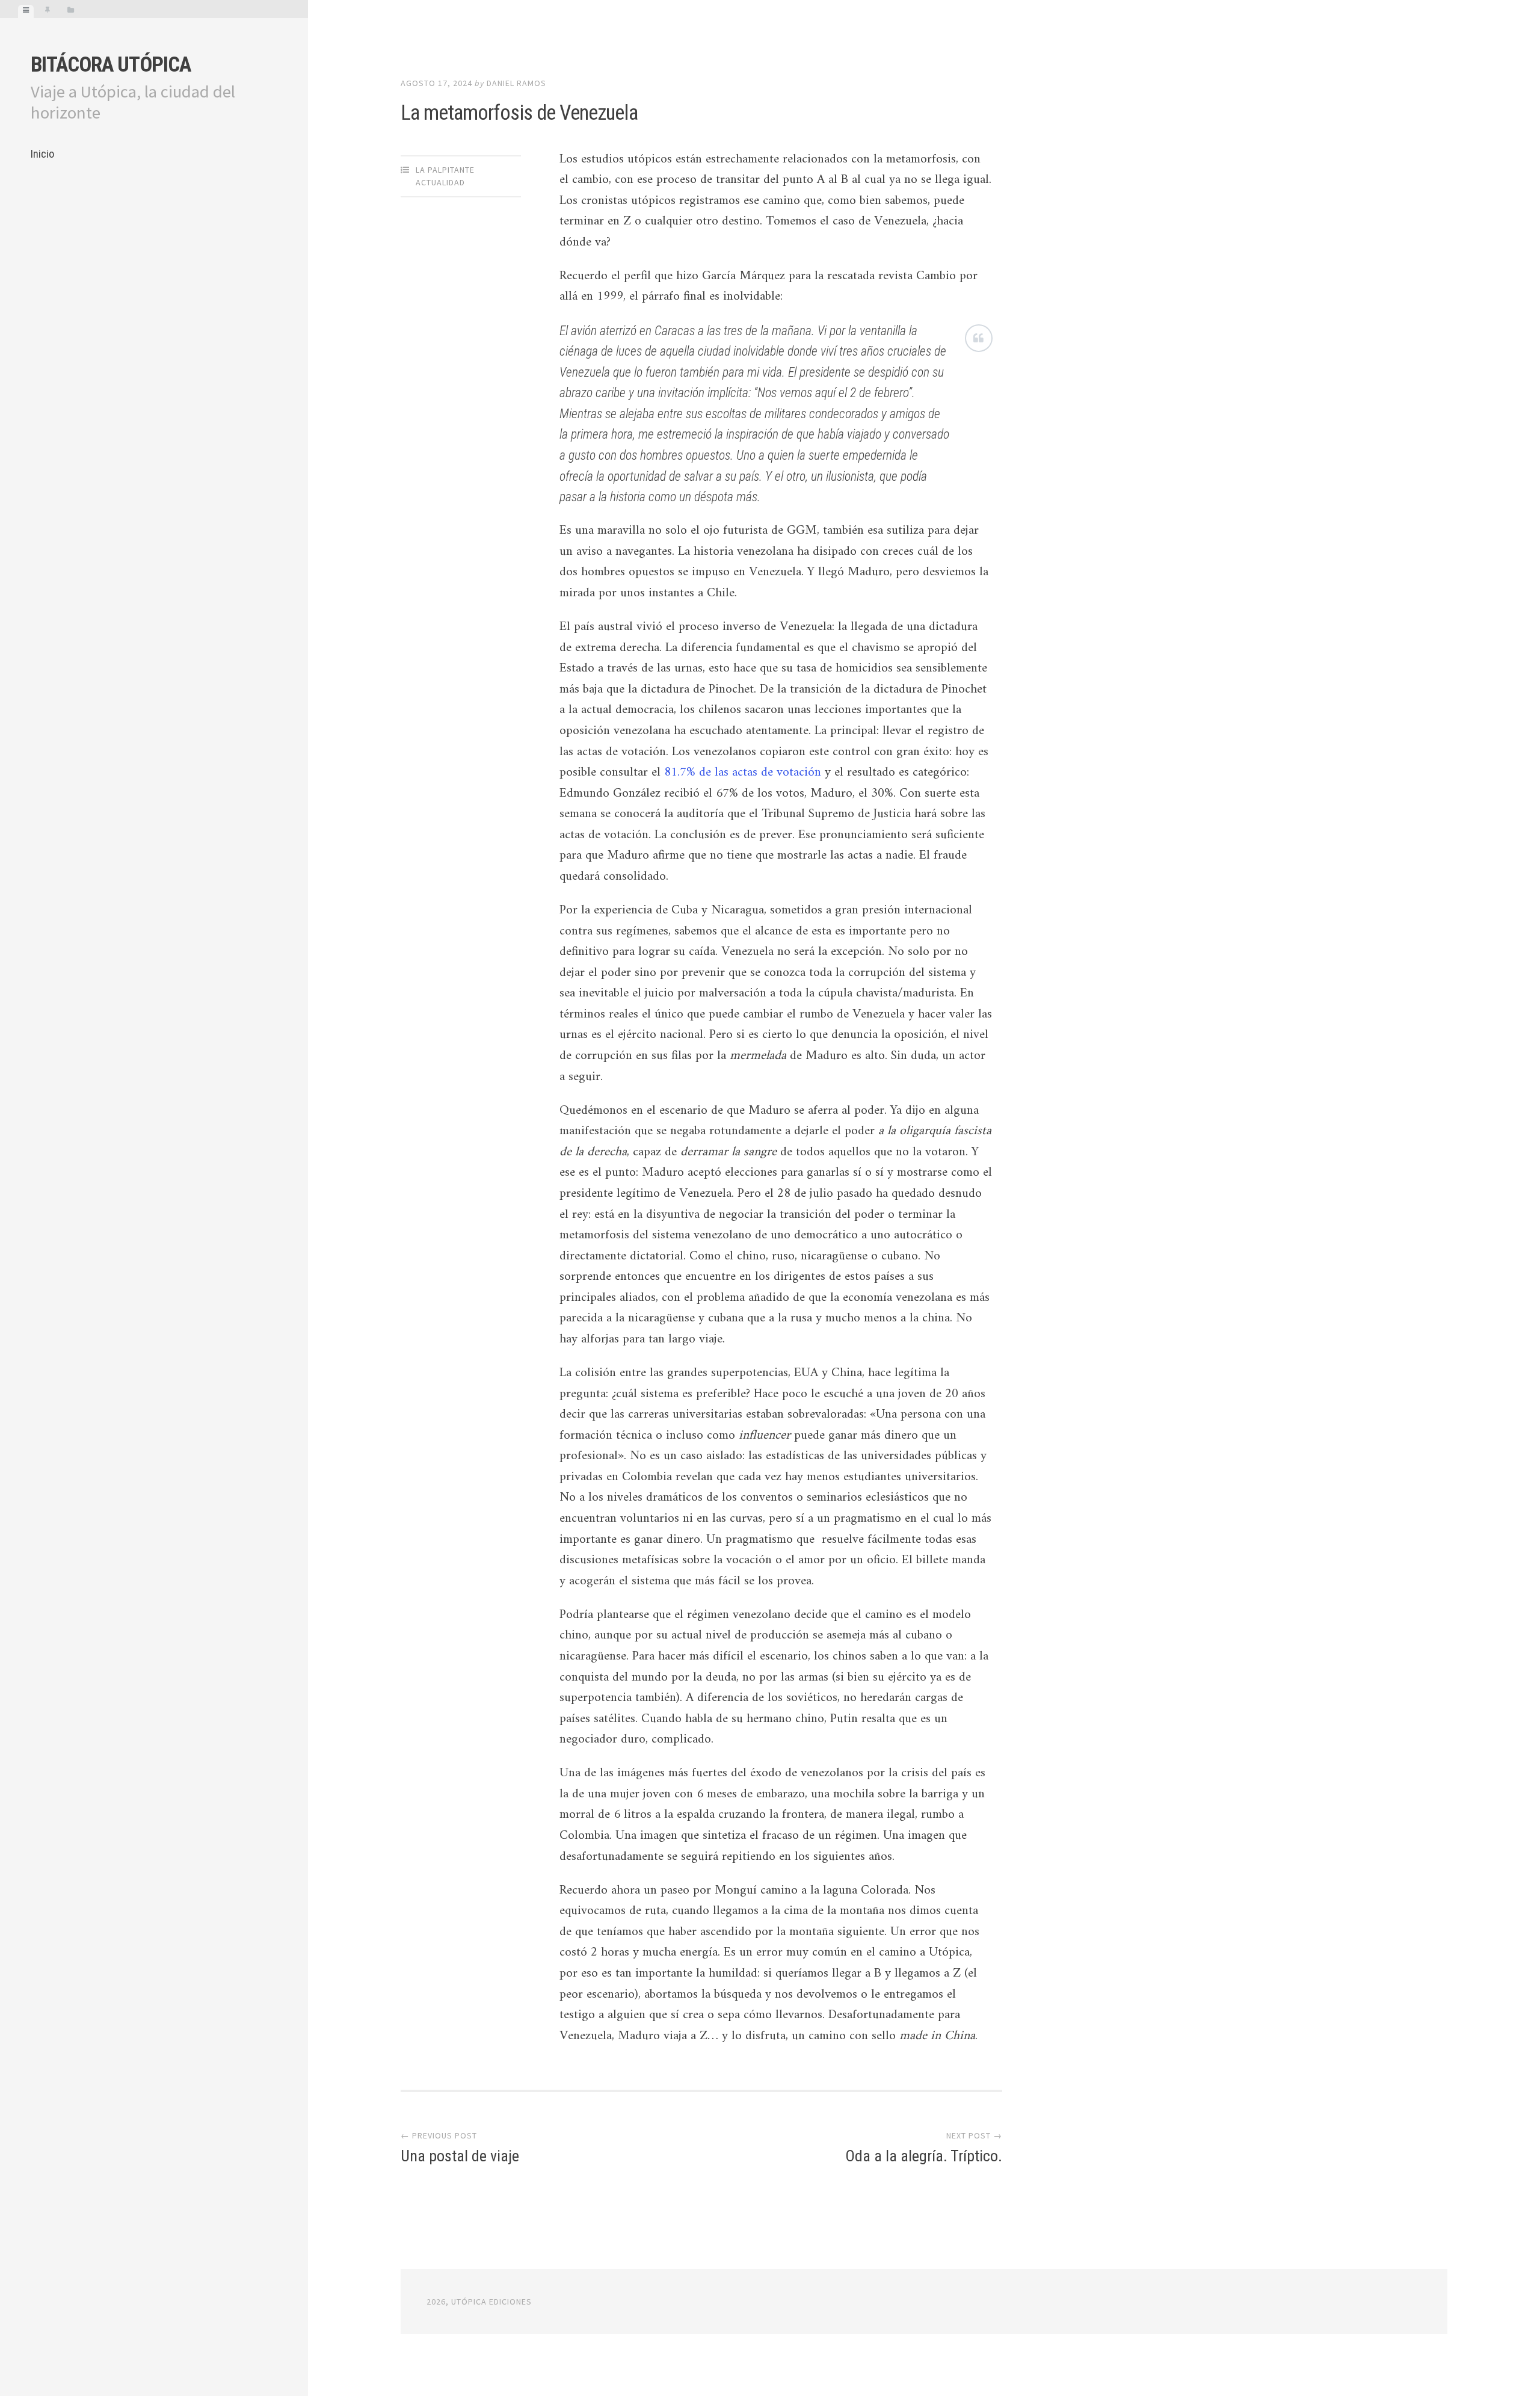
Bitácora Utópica (111, 65)
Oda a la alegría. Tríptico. (924, 2156)
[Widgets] (71, 11)
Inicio (42, 154)
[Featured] (48, 11)
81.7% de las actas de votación (743, 773)
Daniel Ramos (516, 83)
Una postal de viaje (460, 2156)
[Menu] (26, 11)
